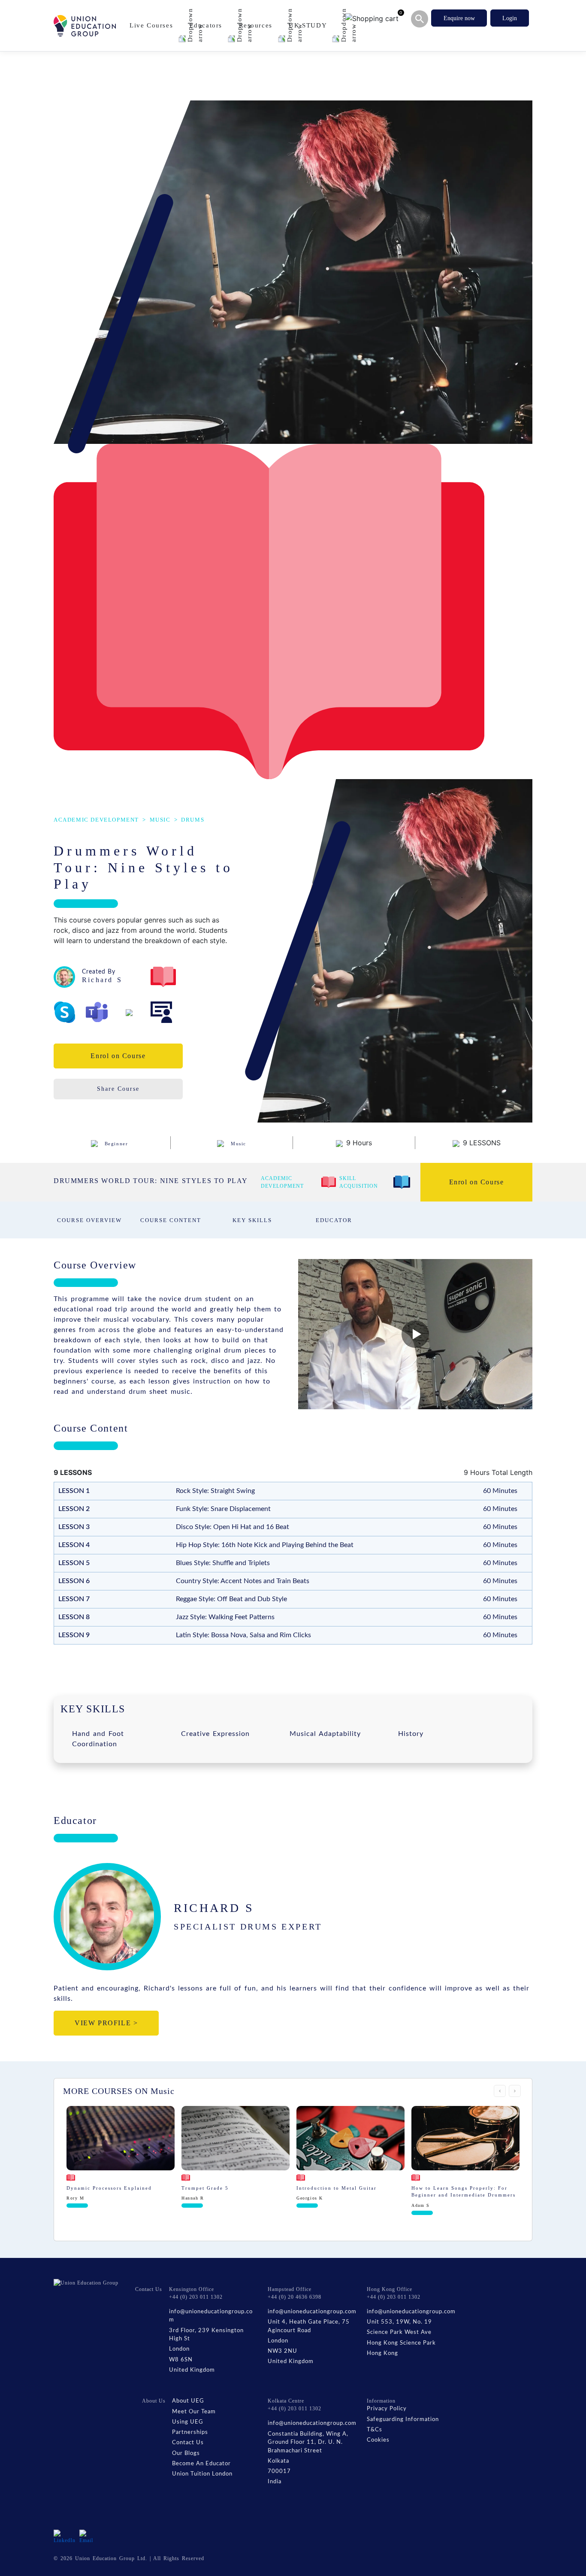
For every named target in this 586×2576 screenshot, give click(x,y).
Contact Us (188, 2443)
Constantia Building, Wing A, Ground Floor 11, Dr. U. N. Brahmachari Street (308, 2442)
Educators (207, 25)
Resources (257, 25)
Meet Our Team (194, 2412)
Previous (500, 2091)
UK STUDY (309, 25)
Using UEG (188, 2422)
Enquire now (459, 18)
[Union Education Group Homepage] (85, 26)
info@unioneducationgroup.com (211, 2316)
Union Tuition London (202, 2474)
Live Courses (153, 25)
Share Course (118, 1089)
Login (510, 18)
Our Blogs (186, 2453)
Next (515, 2091)
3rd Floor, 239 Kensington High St (206, 2335)
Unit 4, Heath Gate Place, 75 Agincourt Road (309, 2326)
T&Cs (375, 2430)
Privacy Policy (387, 2409)
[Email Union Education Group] (87, 2536)
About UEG (188, 2401)
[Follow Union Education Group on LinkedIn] (65, 2536)
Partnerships (190, 2432)
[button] (415, 1334)
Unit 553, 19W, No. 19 (399, 2322)
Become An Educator (201, 2464)
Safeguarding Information (403, 2420)
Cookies (378, 2440)
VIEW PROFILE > (106, 2023)
